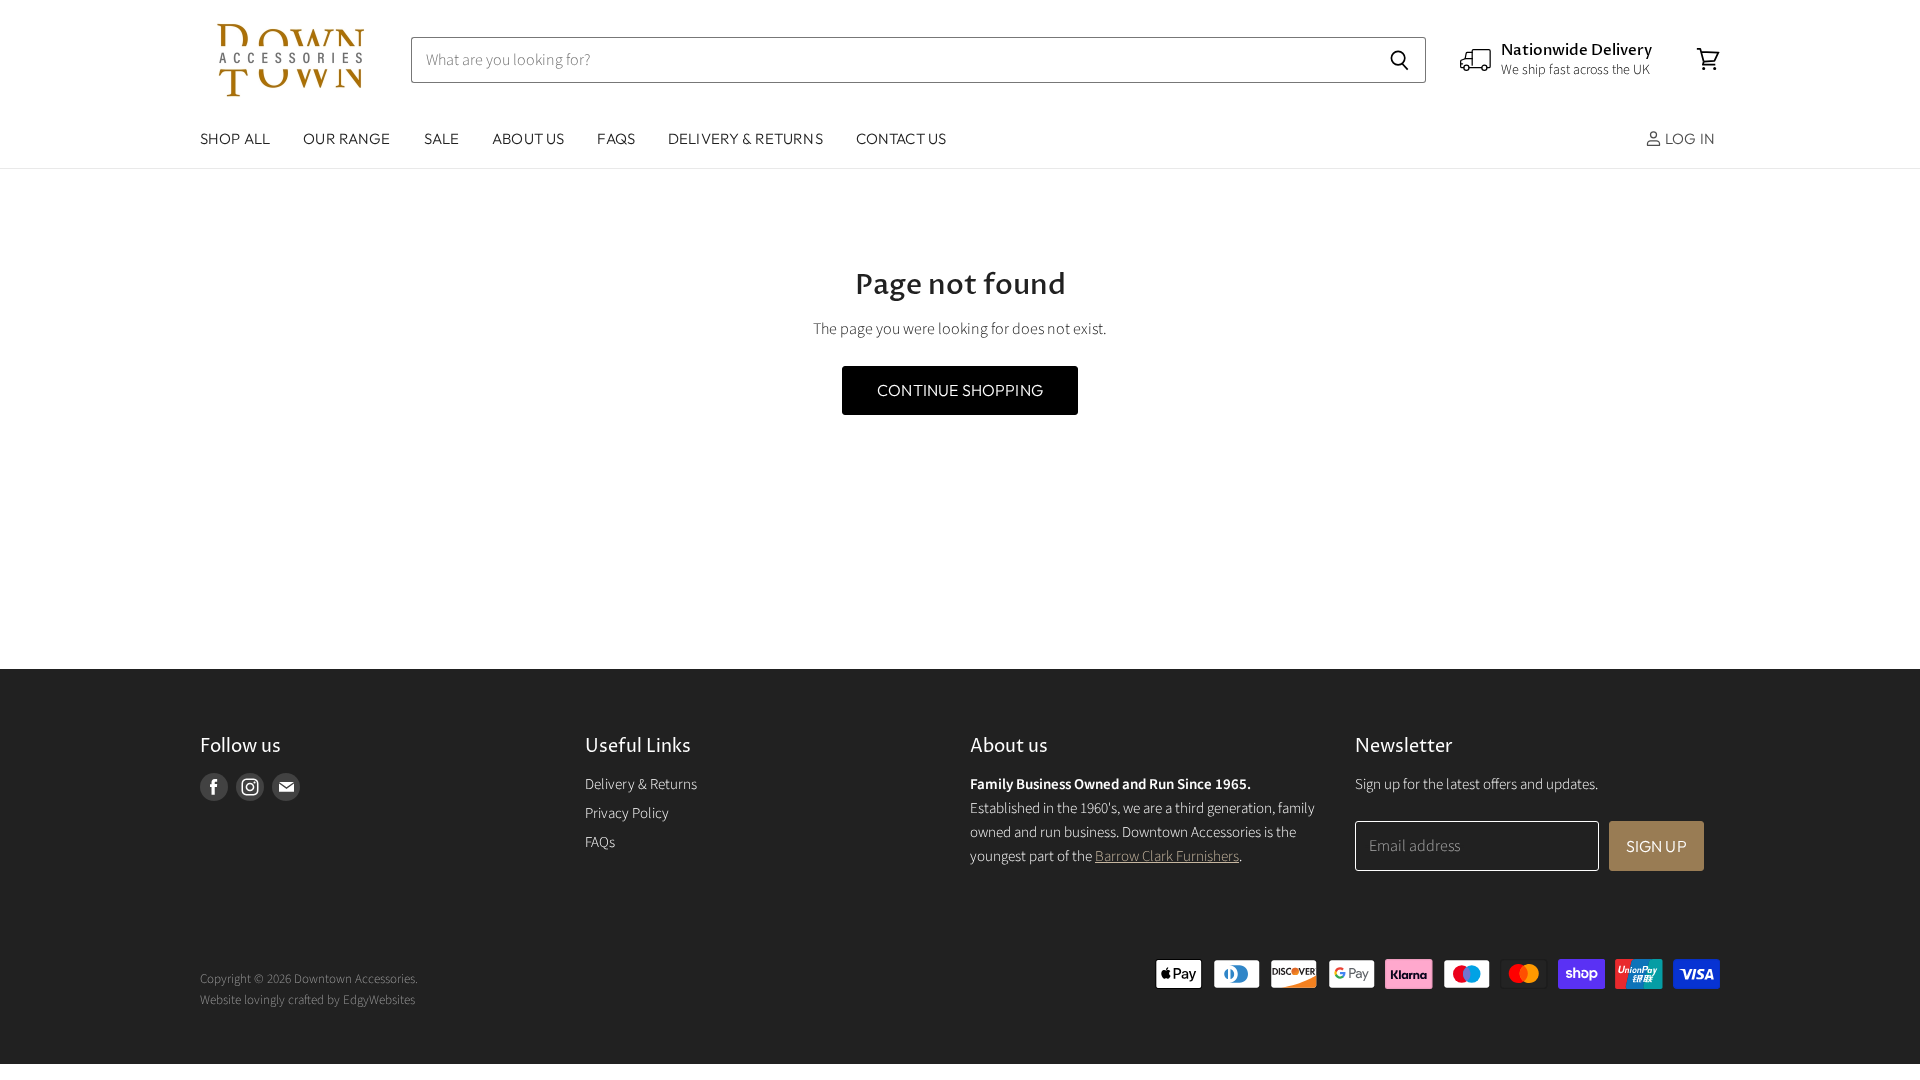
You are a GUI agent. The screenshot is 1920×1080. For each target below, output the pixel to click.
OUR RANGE (346, 138)
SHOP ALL (235, 138)
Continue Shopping (960, 390)
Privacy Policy (627, 813)
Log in (1688, 138)
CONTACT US (901, 138)
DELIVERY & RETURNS (745, 138)
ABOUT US (528, 138)
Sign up (1656, 846)
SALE (442, 138)
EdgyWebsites (379, 1000)
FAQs (616, 138)
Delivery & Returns (641, 784)
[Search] (1399, 60)
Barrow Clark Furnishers (1167, 856)
